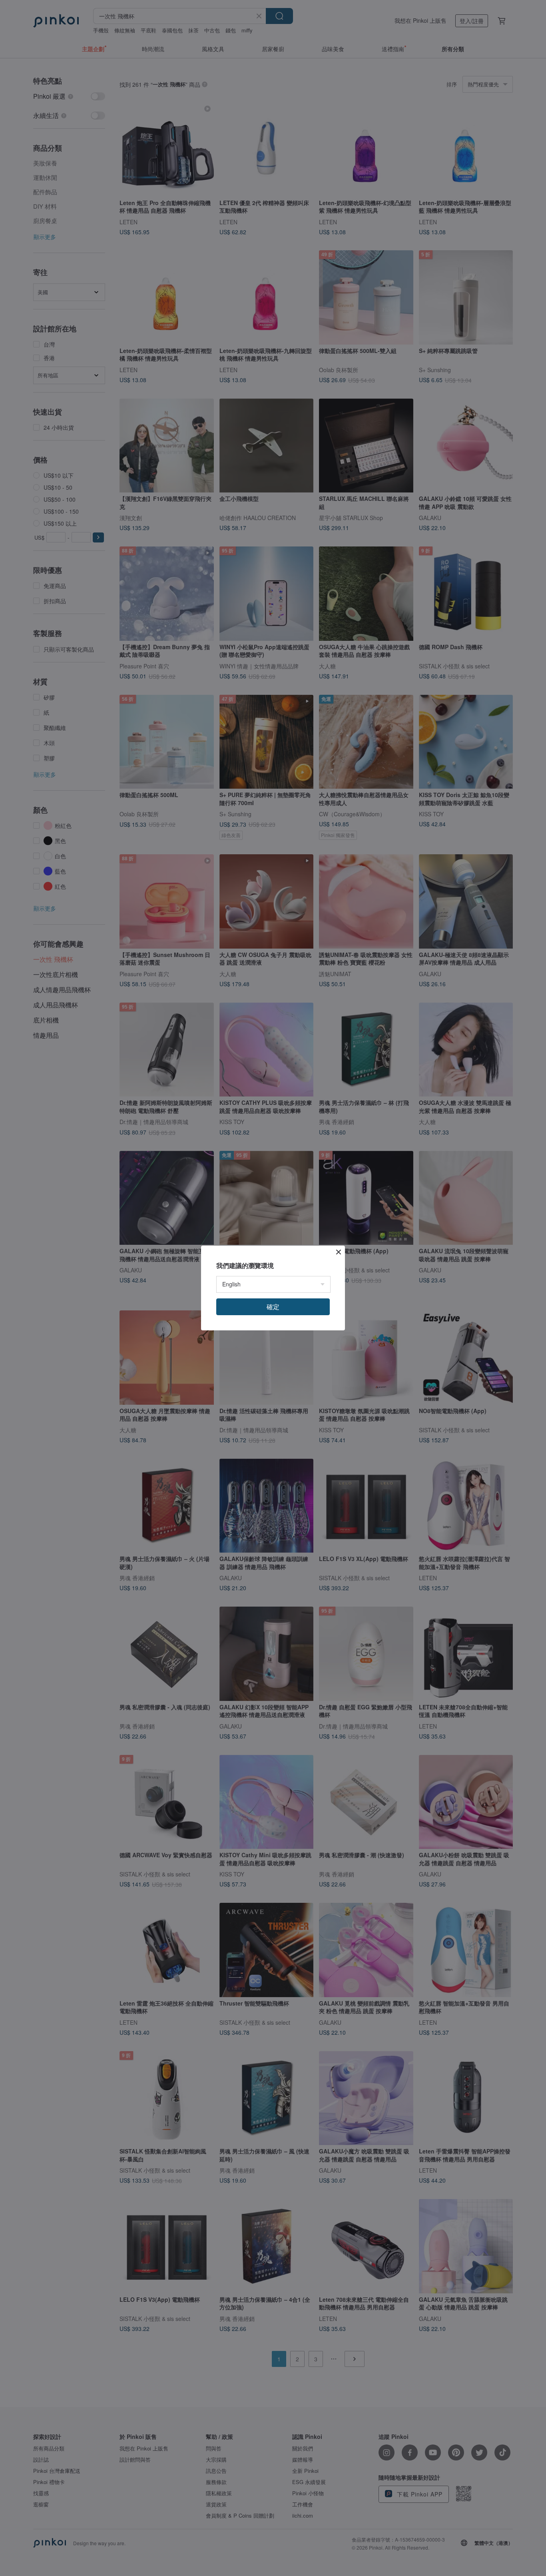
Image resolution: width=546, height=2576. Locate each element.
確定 (273, 1307)
